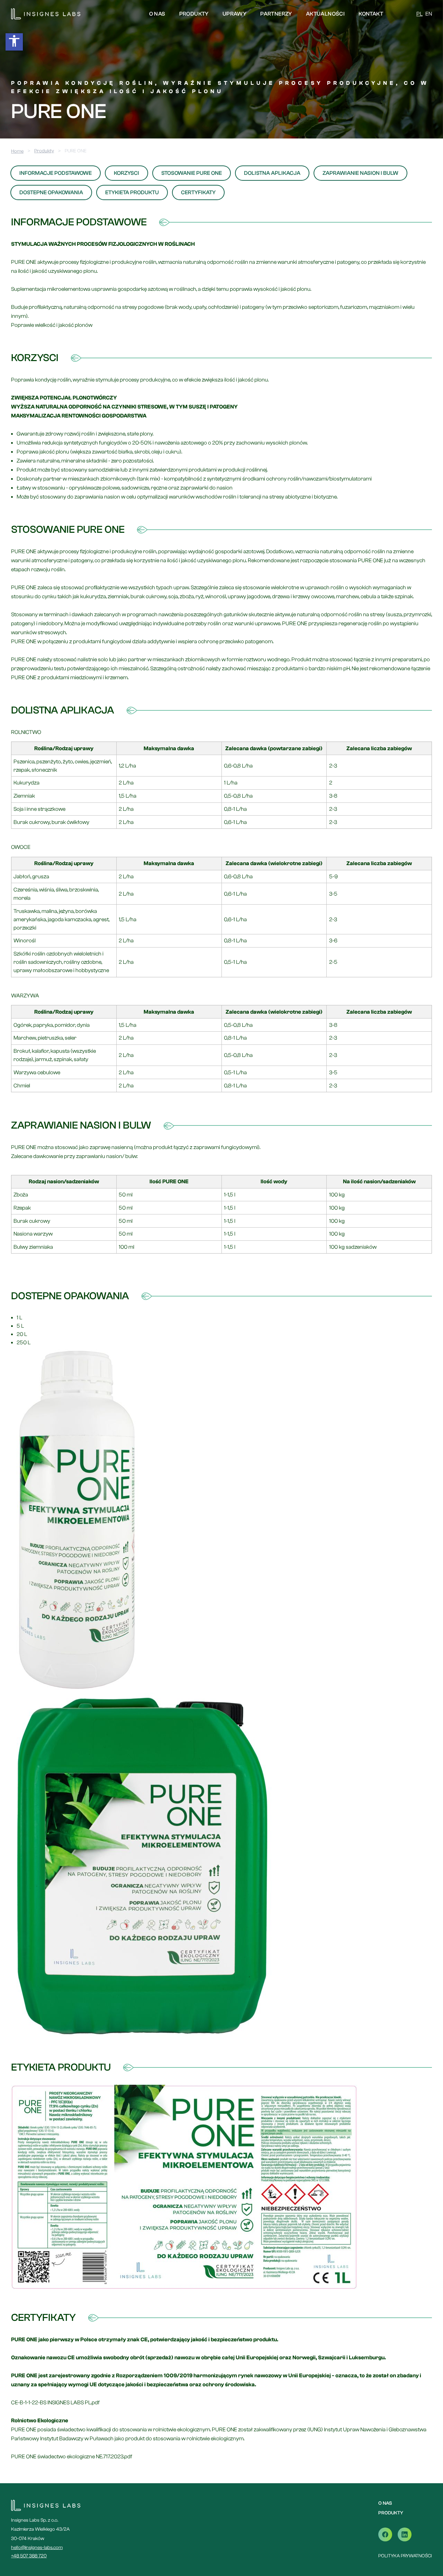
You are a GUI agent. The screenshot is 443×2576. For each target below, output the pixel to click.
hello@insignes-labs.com (37, 2548)
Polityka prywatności (405, 2556)
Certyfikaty (198, 192)
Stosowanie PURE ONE (192, 173)
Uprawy (234, 14)
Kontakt (371, 14)
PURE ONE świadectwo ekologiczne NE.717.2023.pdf (72, 2457)
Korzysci (126, 173)
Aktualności (325, 14)
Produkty (194, 14)
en (429, 14)
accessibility (14, 41)
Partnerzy (276, 14)
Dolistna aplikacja (272, 173)
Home (17, 151)
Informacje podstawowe (56, 173)
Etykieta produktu (132, 192)
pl (419, 14)
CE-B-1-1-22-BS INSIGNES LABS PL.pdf (55, 2403)
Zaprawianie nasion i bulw (360, 173)
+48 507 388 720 (29, 2556)
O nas (157, 14)
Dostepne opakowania (51, 192)
